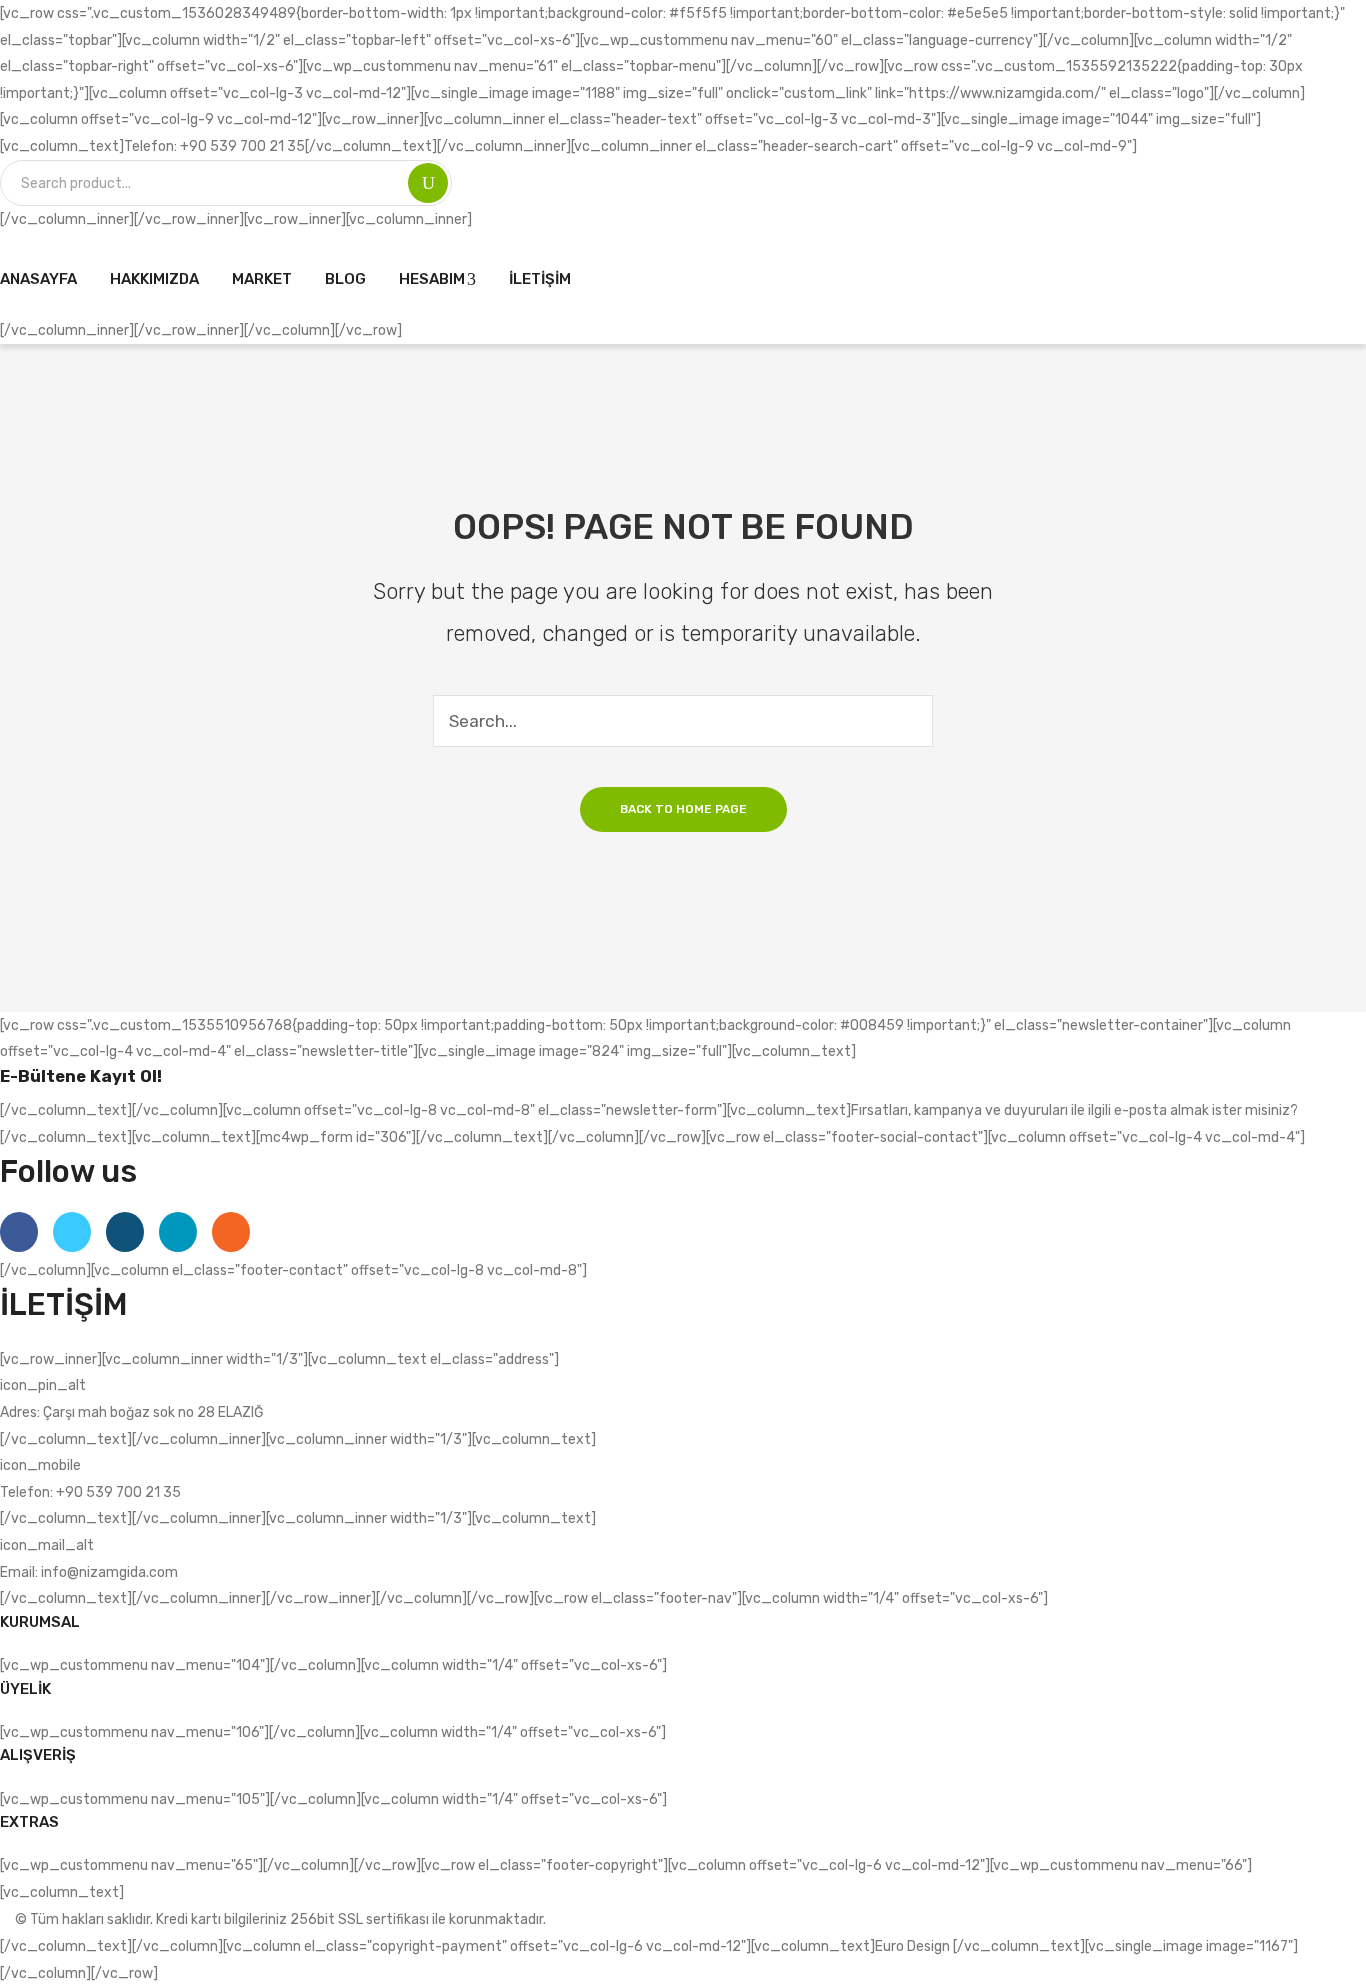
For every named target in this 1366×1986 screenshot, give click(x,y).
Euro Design (914, 1946)
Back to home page (683, 809)
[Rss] (231, 1232)
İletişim (540, 279)
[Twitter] (72, 1232)
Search (428, 183)
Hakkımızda (154, 279)
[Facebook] (19, 1232)
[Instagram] (125, 1232)
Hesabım (432, 279)
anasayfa (38, 279)
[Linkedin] (178, 1232)
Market (262, 279)
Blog (345, 279)
